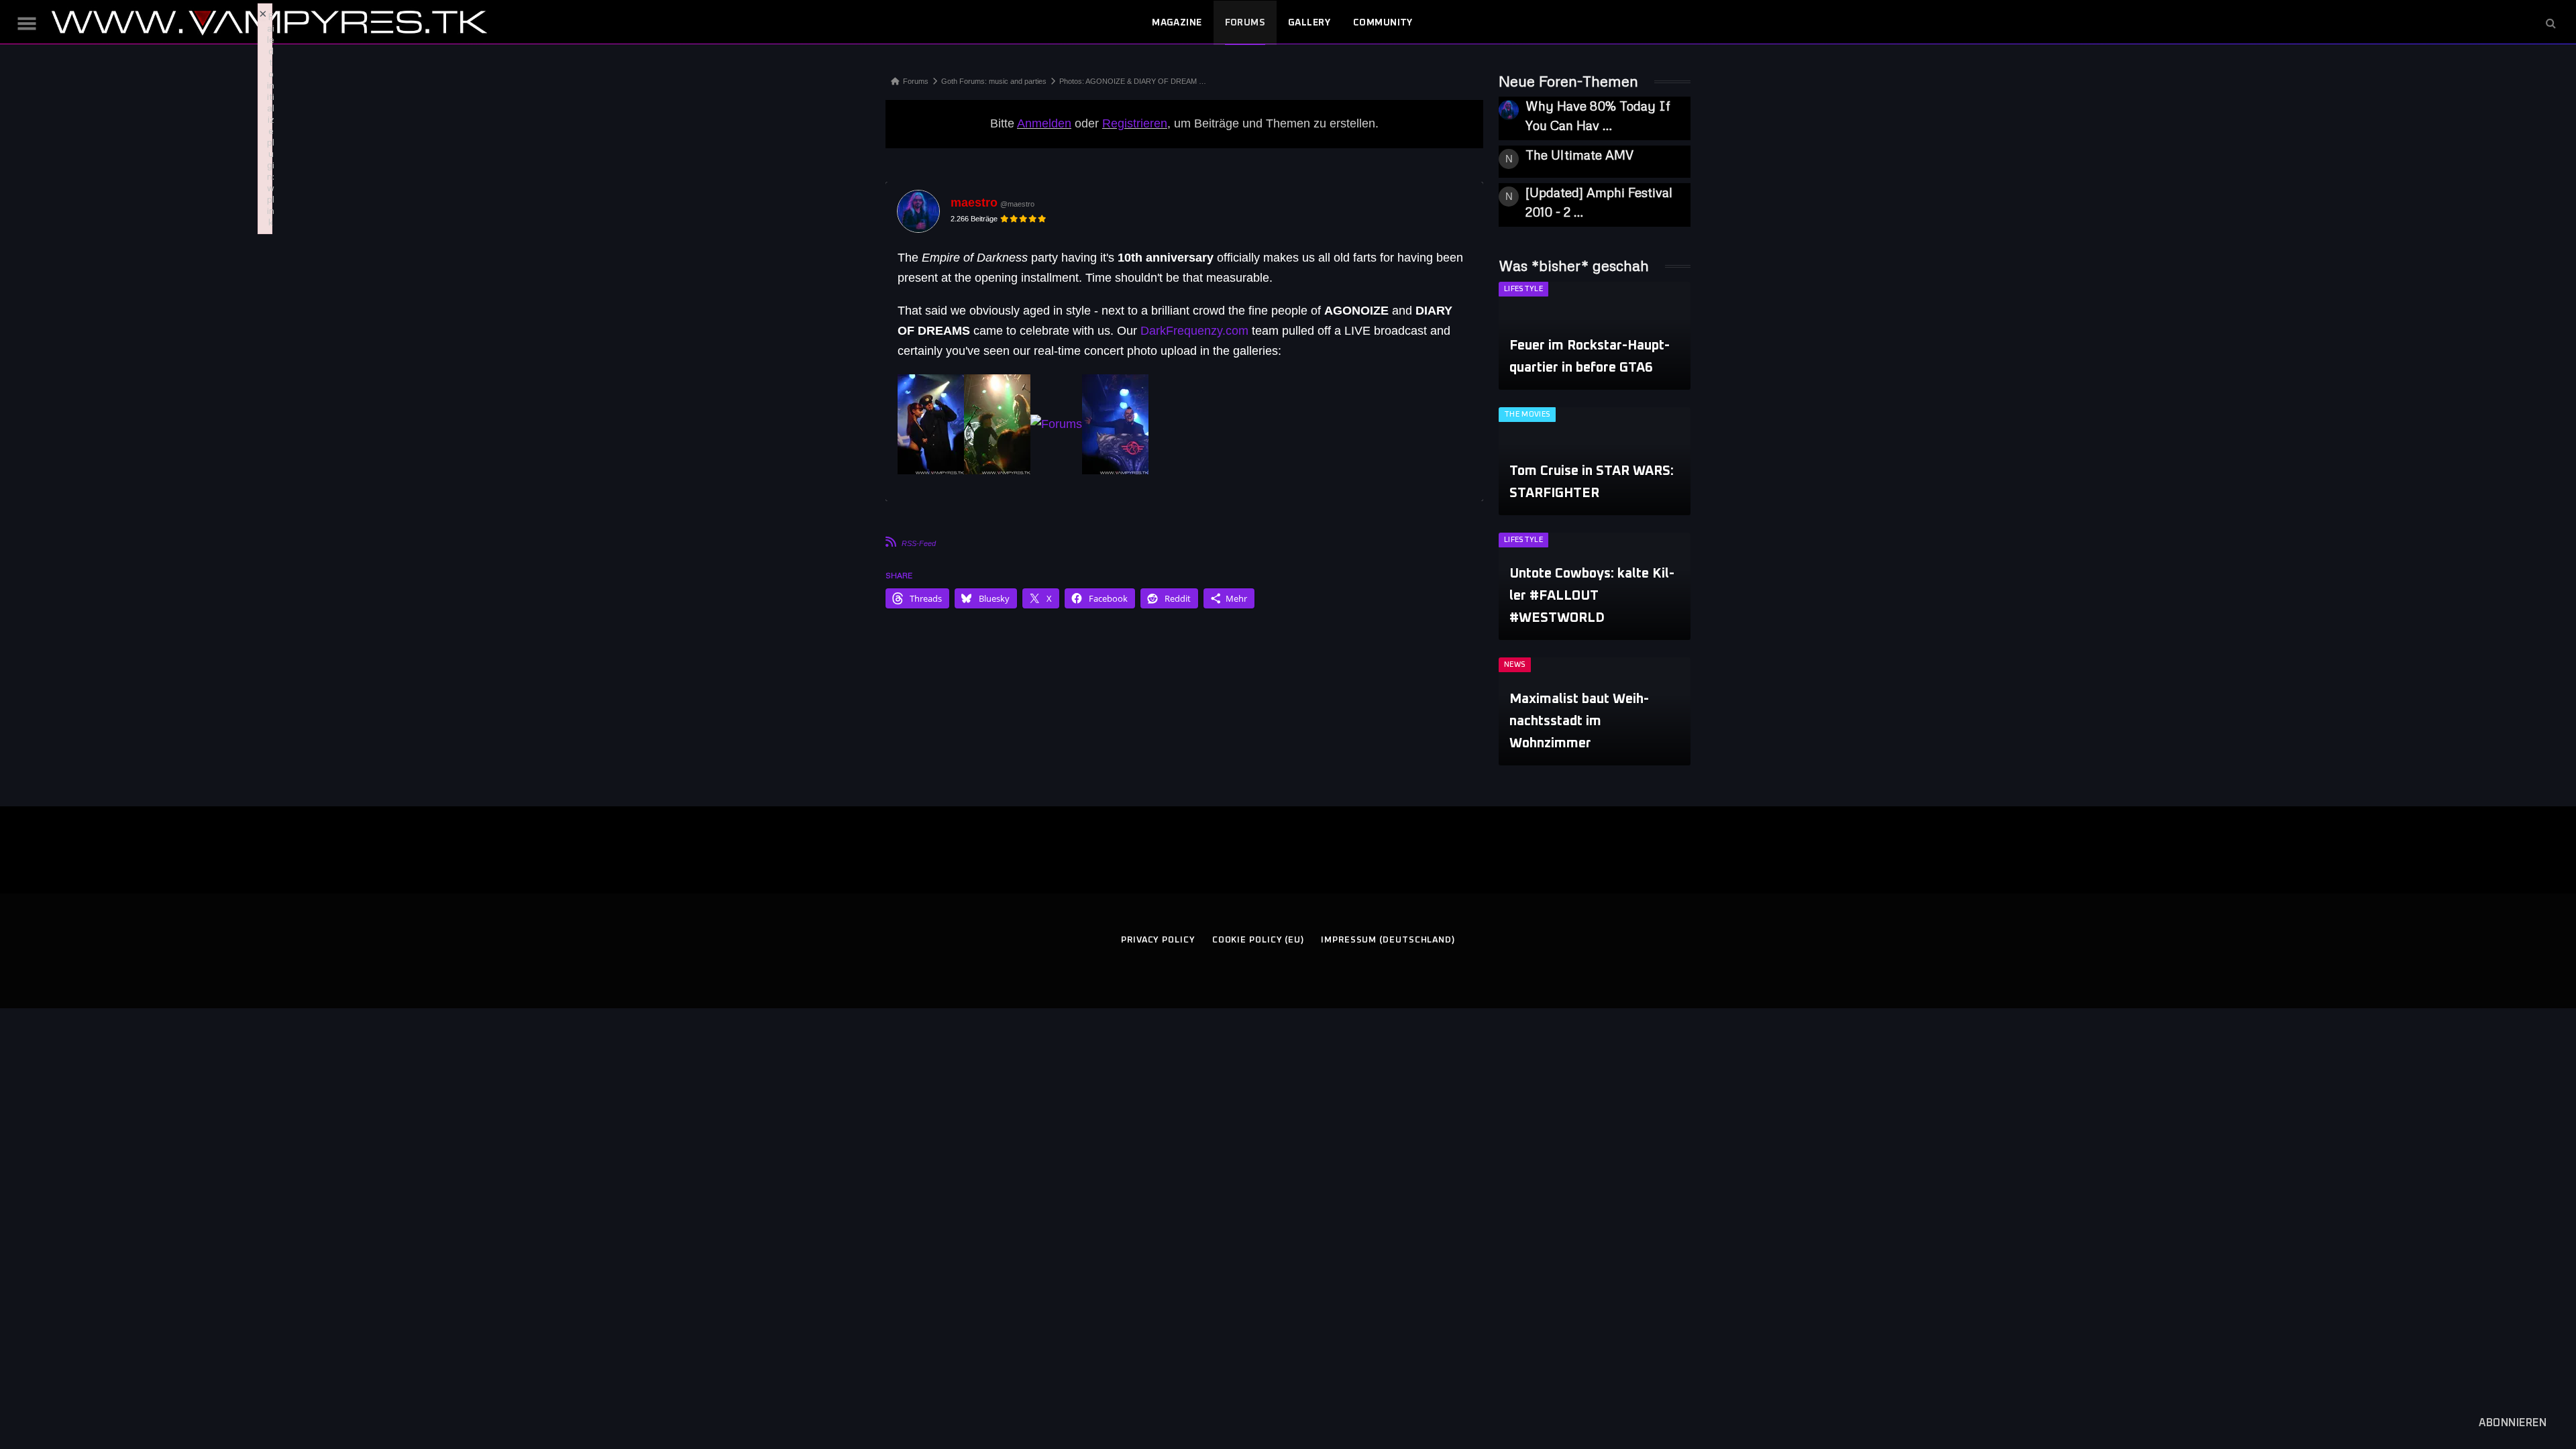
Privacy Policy (1158, 940)
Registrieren (1135, 123)
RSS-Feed (919, 543)
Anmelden (1044, 123)
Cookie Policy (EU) (1258, 940)
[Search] (2550, 23)
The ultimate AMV (1579, 155)
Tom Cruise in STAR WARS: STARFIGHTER (1592, 482)
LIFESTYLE (1523, 289)
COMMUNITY (1383, 23)
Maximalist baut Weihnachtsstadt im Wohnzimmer (1579, 721)
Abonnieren (2513, 1423)
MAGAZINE (1177, 23)
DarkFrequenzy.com (1194, 331)
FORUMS (1245, 23)
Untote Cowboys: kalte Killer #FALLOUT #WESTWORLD (1592, 596)
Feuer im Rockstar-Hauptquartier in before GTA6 (1590, 357)
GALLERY (1309, 23)
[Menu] (27, 23)
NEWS (1515, 664)
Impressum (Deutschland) (1388, 940)
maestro (974, 203)
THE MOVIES (1527, 414)
